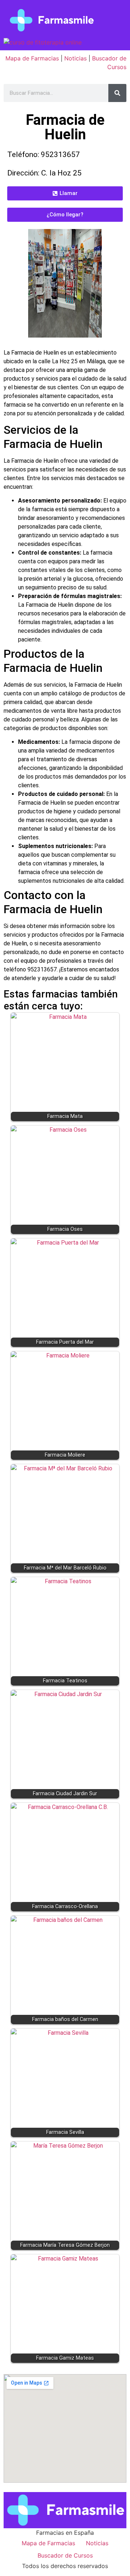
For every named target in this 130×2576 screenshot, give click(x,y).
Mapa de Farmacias (32, 58)
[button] (65, 193)
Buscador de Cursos (65, 2555)
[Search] (117, 93)
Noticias (75, 58)
